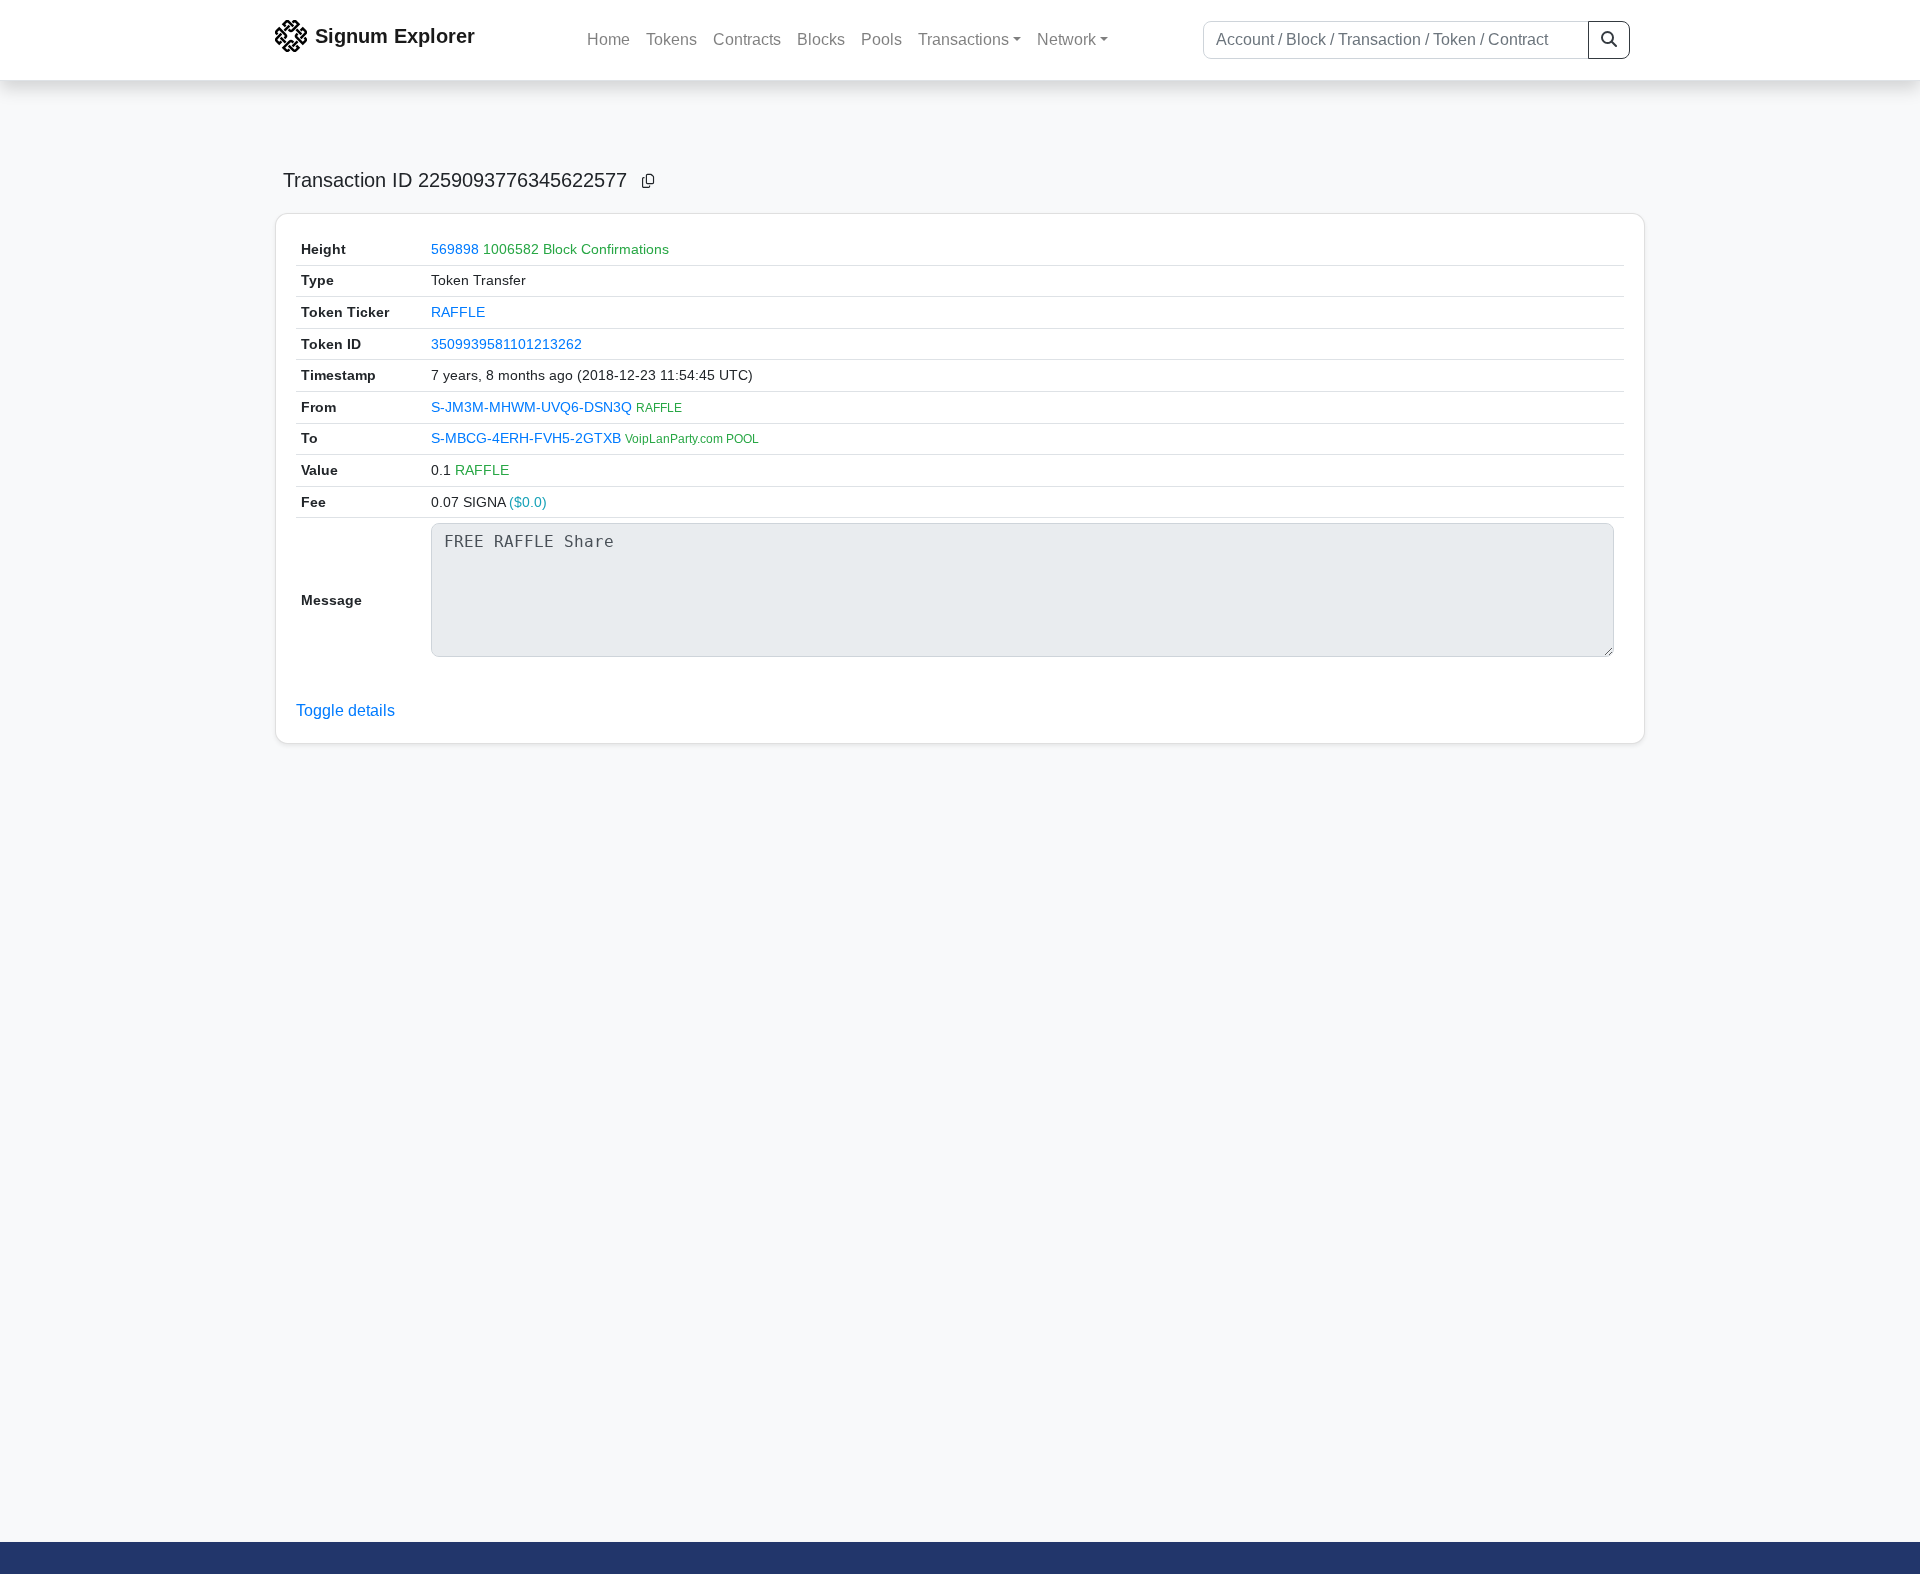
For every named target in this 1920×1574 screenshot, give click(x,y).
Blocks (821, 39)
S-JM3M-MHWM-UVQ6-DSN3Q (533, 407)
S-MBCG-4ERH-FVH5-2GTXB (528, 438)
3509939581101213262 (506, 344)
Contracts (747, 39)
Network (1066, 39)
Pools (881, 39)
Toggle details (345, 710)
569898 (455, 249)
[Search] (1609, 40)
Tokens (671, 39)
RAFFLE (458, 312)
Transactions (963, 39)
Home (608, 39)
